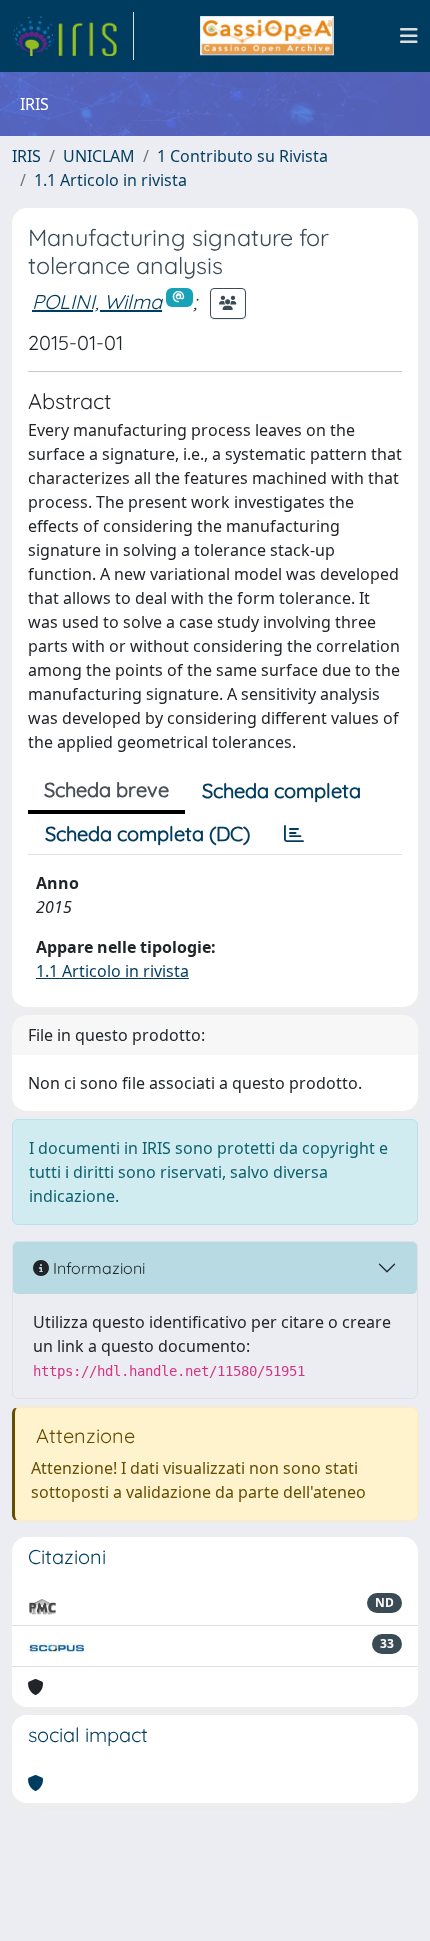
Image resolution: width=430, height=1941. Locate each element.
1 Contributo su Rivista (242, 156)
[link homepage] (73, 36)
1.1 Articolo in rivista (110, 180)
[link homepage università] (266, 36)
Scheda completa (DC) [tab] (147, 833)
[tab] (294, 834)
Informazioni (97, 1268)
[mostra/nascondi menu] (409, 36)
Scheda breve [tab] (106, 789)
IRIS (26, 156)
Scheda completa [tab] (281, 790)
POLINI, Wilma (97, 301)
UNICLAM (99, 156)
